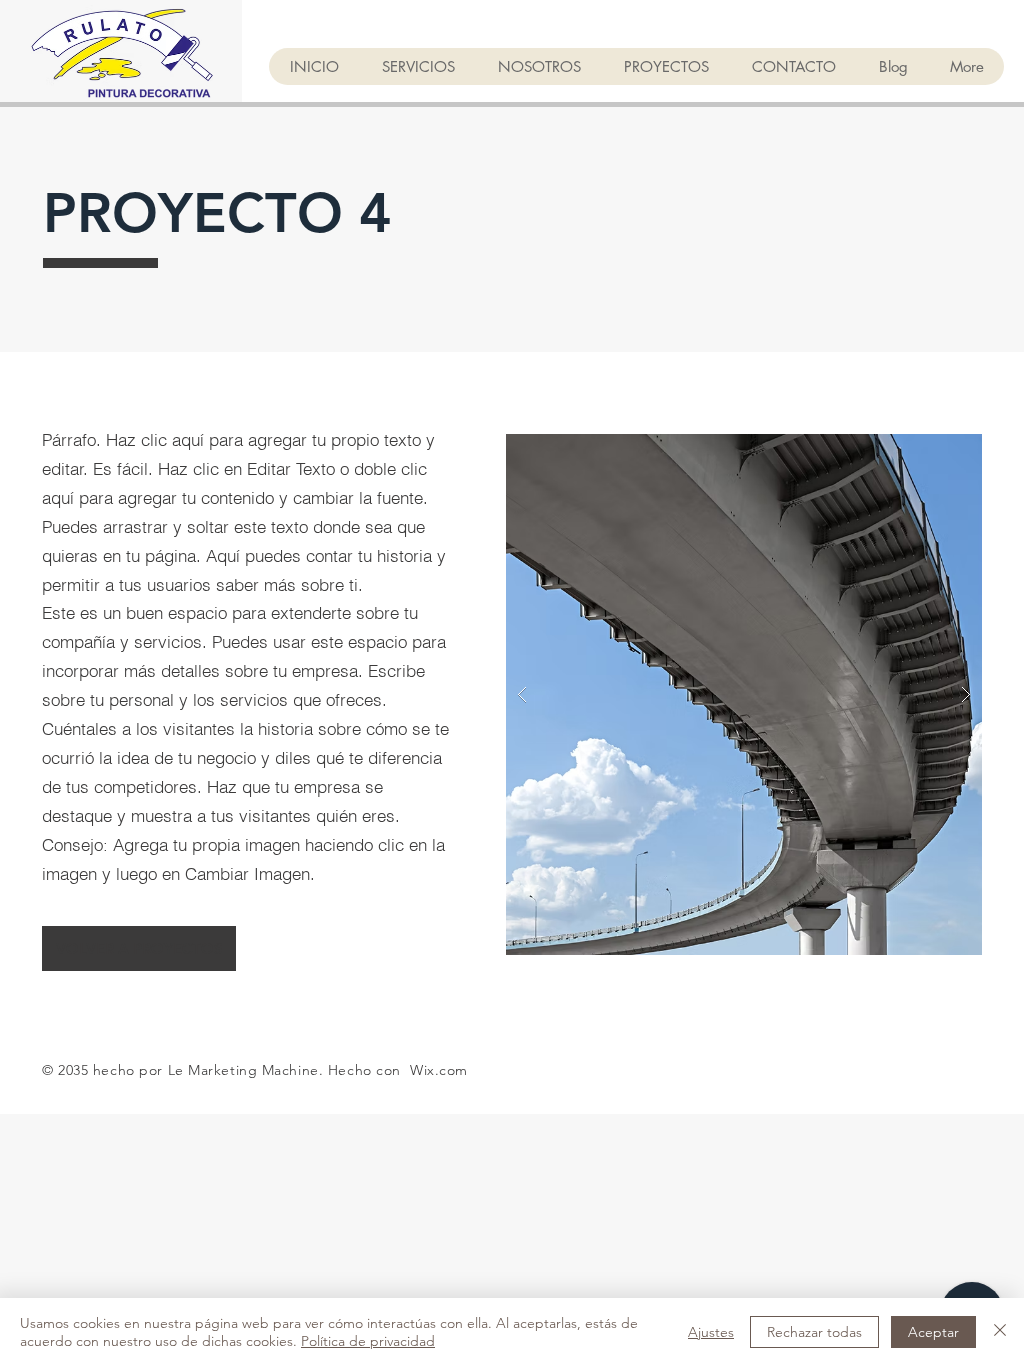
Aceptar (933, 1332)
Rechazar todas (814, 1332)
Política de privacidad (368, 1341)
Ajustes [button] (711, 1332)
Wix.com (439, 1070)
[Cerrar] (1000, 1332)
